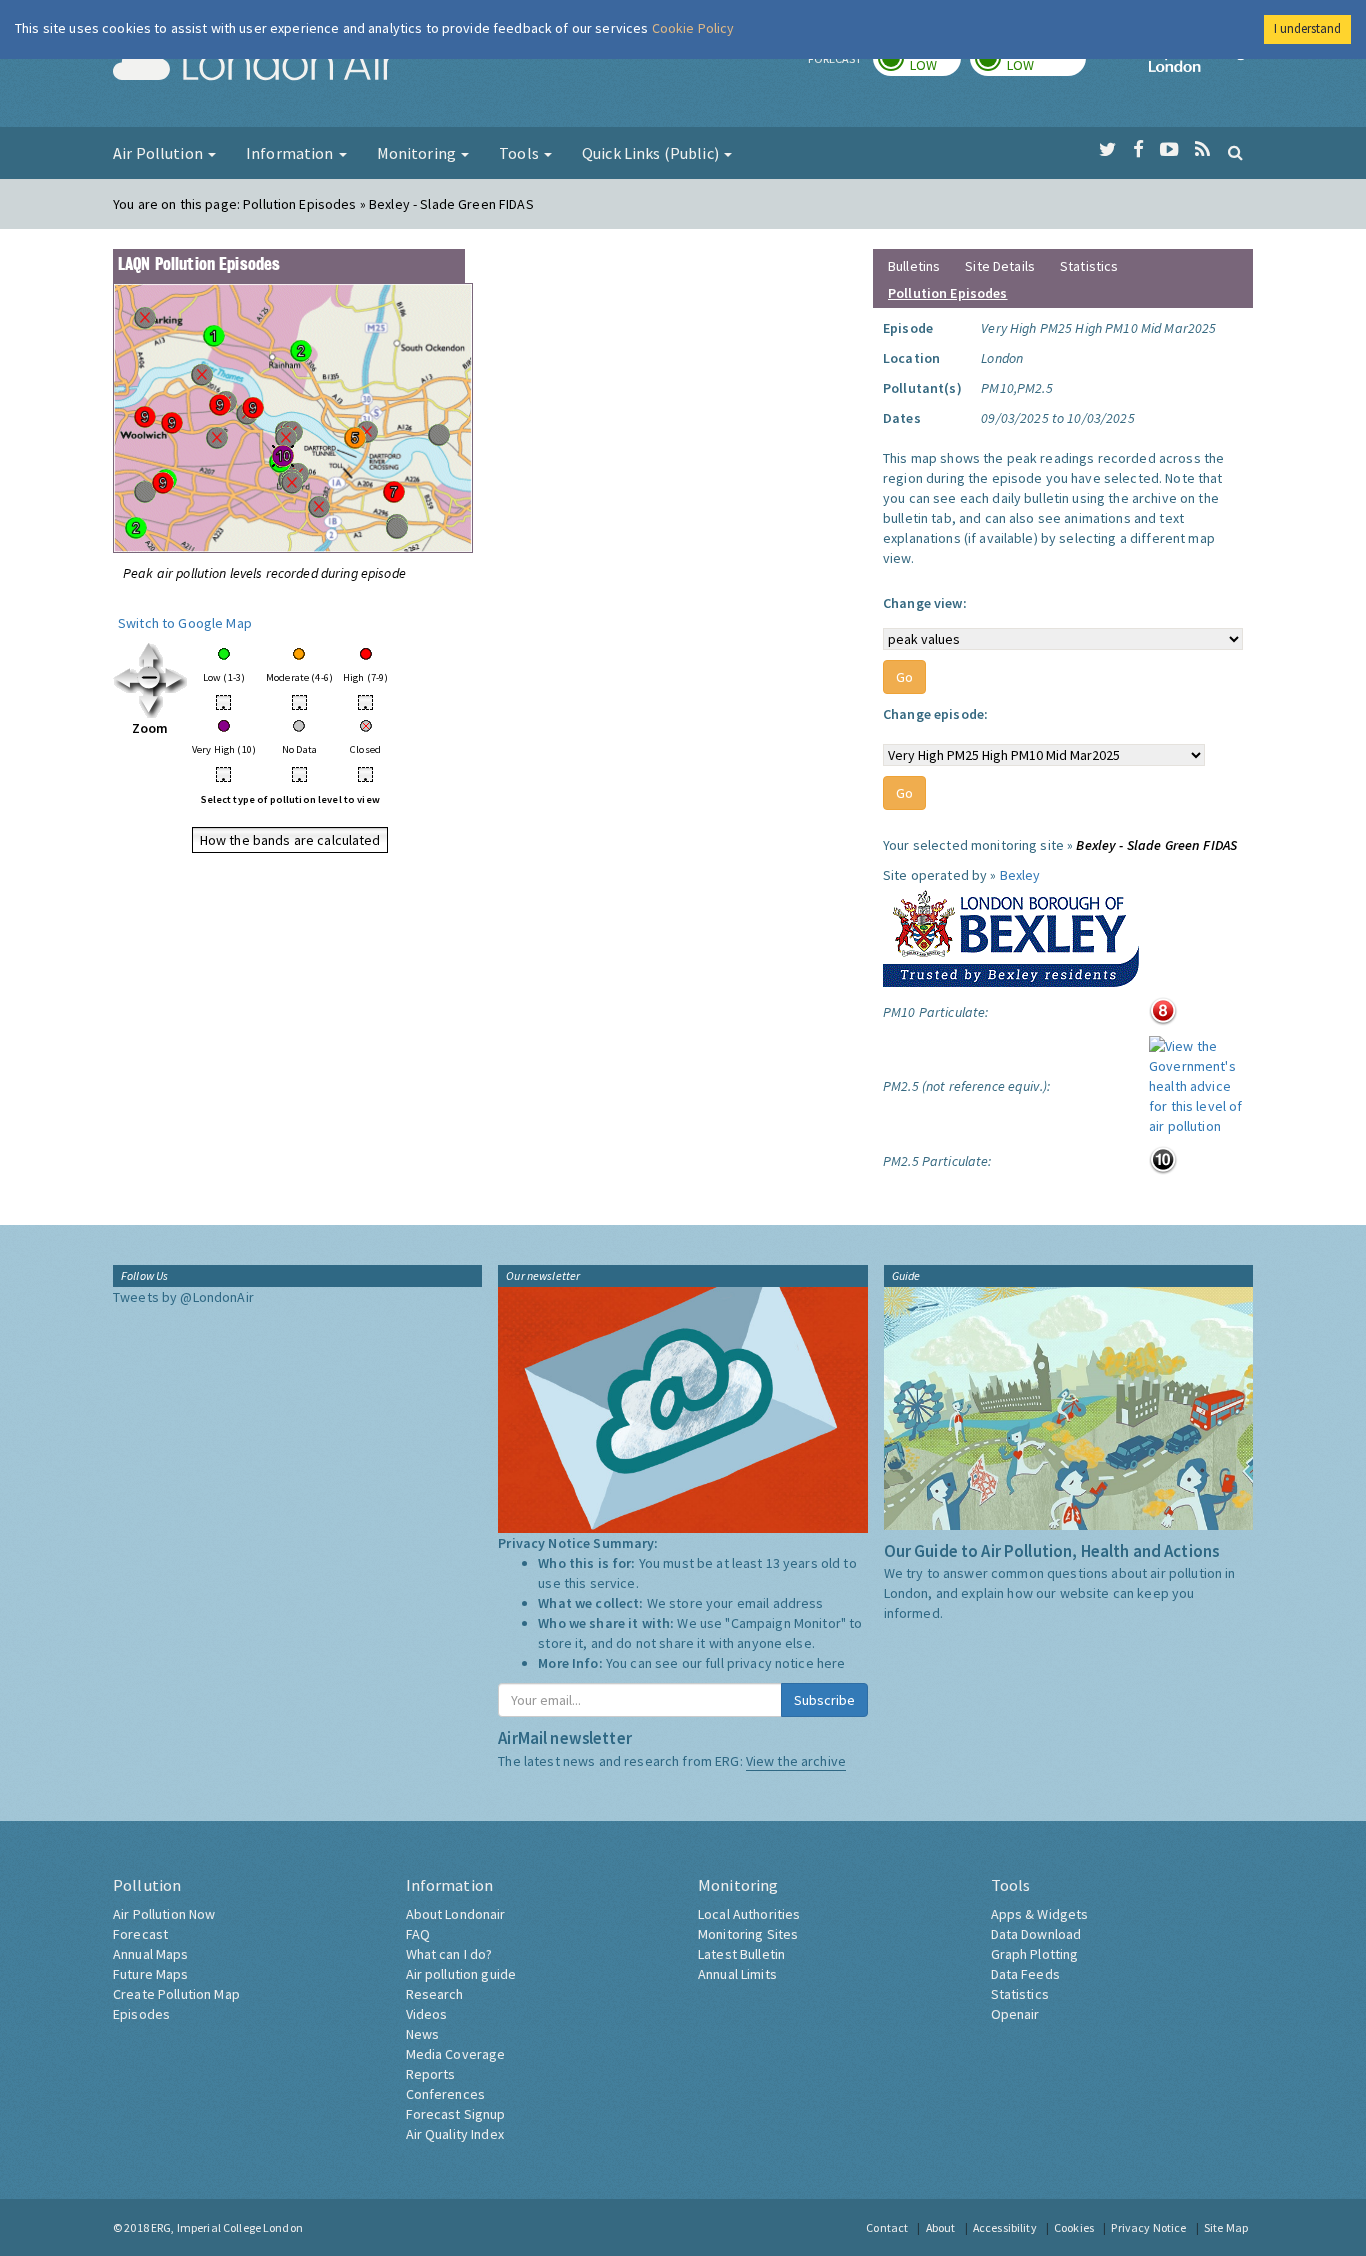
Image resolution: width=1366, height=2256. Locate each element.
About (941, 2227)
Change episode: (935, 714)
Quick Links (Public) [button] (652, 153)
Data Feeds (1025, 1974)
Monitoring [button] (418, 153)
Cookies (1074, 2227)
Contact (887, 2227)
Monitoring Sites (748, 1934)
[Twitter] (1107, 150)
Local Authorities (749, 1914)
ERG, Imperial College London (227, 2227)
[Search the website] (1235, 152)
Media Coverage (456, 2054)
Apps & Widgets (1040, 1914)
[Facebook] (1138, 150)
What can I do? (449, 1954)
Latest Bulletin (741, 1954)
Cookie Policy (693, 28)
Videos (427, 2014)
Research (435, 1994)
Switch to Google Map (185, 623)
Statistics (1089, 266)
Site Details (1000, 266)
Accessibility (1005, 2227)
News (423, 2034)
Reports (431, 2074)
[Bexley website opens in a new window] (1011, 934)
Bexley (1020, 875)
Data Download (1036, 1934)
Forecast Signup (456, 2114)
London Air (254, 66)
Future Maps (151, 1974)
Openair (1015, 2014)
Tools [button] (520, 153)
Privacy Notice (1148, 2227)
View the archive (796, 1761)
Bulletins (914, 266)
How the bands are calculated (290, 840)
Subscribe (824, 1700)
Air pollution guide (461, 1974)
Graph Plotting (1035, 1954)
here (831, 1663)
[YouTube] (1169, 150)
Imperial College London (1201, 66)
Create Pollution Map (176, 1994)
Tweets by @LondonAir (183, 1297)
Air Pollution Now (164, 1914)
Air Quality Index (455, 2134)
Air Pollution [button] (159, 153)
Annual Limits (737, 1974)
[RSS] (1202, 150)
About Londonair (456, 1914)
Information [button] (291, 153)
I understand (1307, 28)
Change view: (925, 603)
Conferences (446, 2094)
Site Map (1226, 2227)
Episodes (141, 2014)
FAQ (418, 1934)
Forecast (140, 1934)
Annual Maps (151, 1954)
